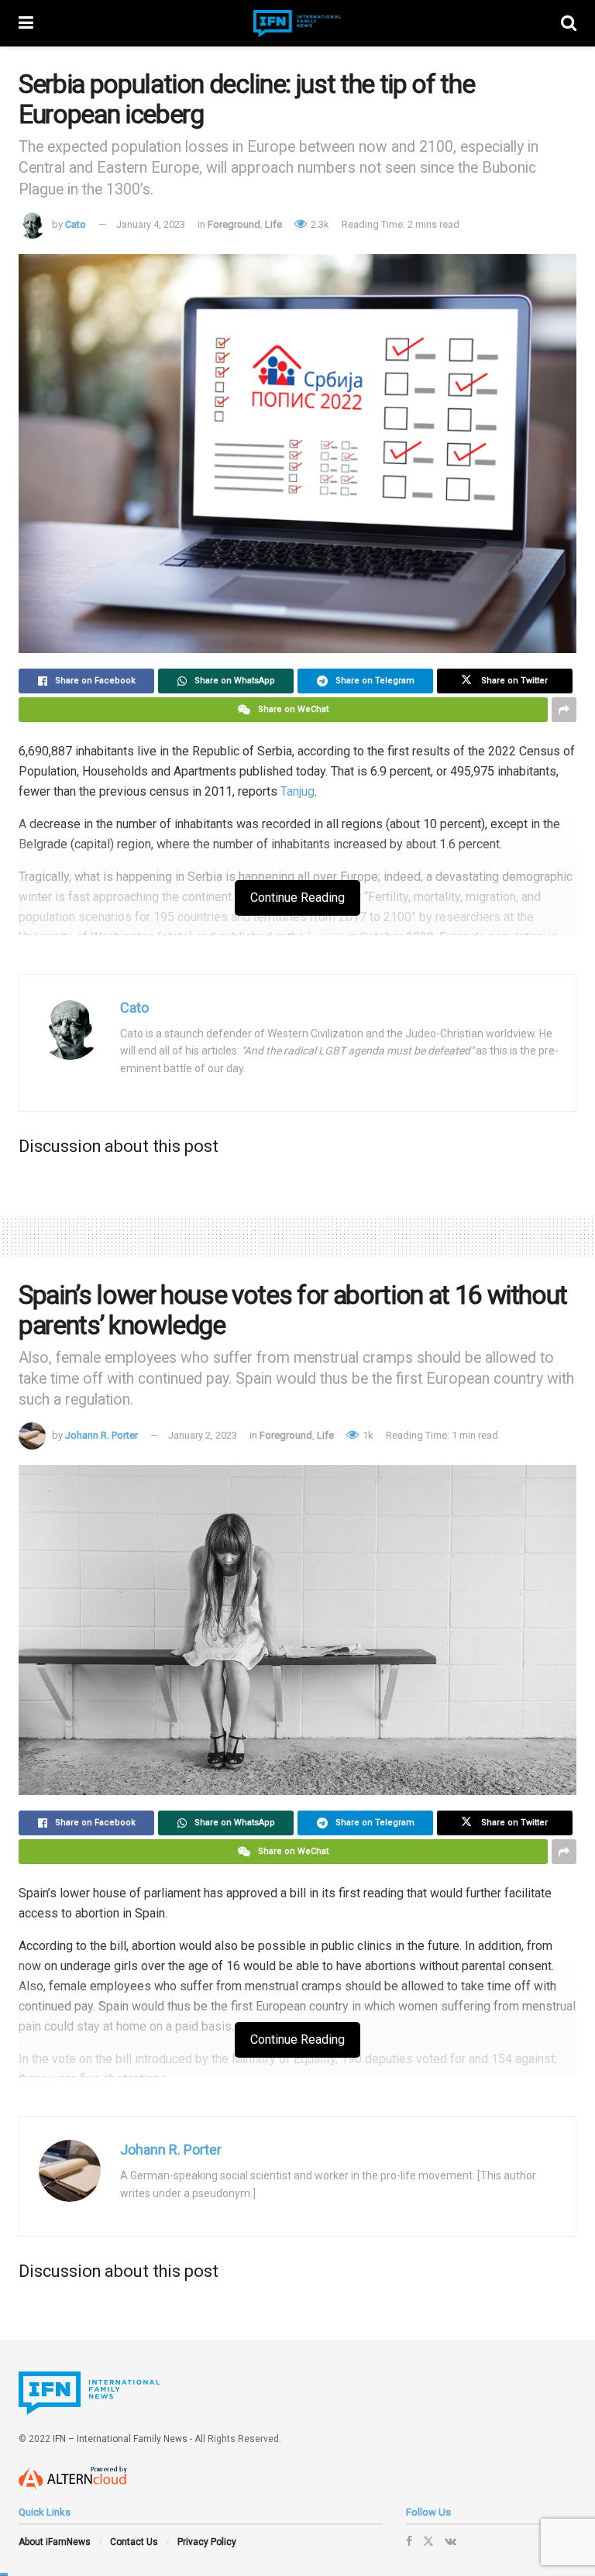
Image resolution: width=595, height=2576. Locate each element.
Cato (76, 224)
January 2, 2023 (203, 1435)
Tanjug (297, 791)
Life (273, 224)
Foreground (234, 224)
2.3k (319, 224)
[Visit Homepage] (297, 24)
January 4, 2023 (151, 224)
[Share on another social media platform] (564, 710)
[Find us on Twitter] (428, 2541)
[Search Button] (569, 23)
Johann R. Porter (101, 1435)
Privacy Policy (207, 2542)
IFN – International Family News (120, 2439)
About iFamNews (55, 2542)
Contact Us (134, 2542)
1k (367, 1435)
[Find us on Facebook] (409, 2541)
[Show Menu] (26, 23)
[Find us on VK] (451, 2541)
